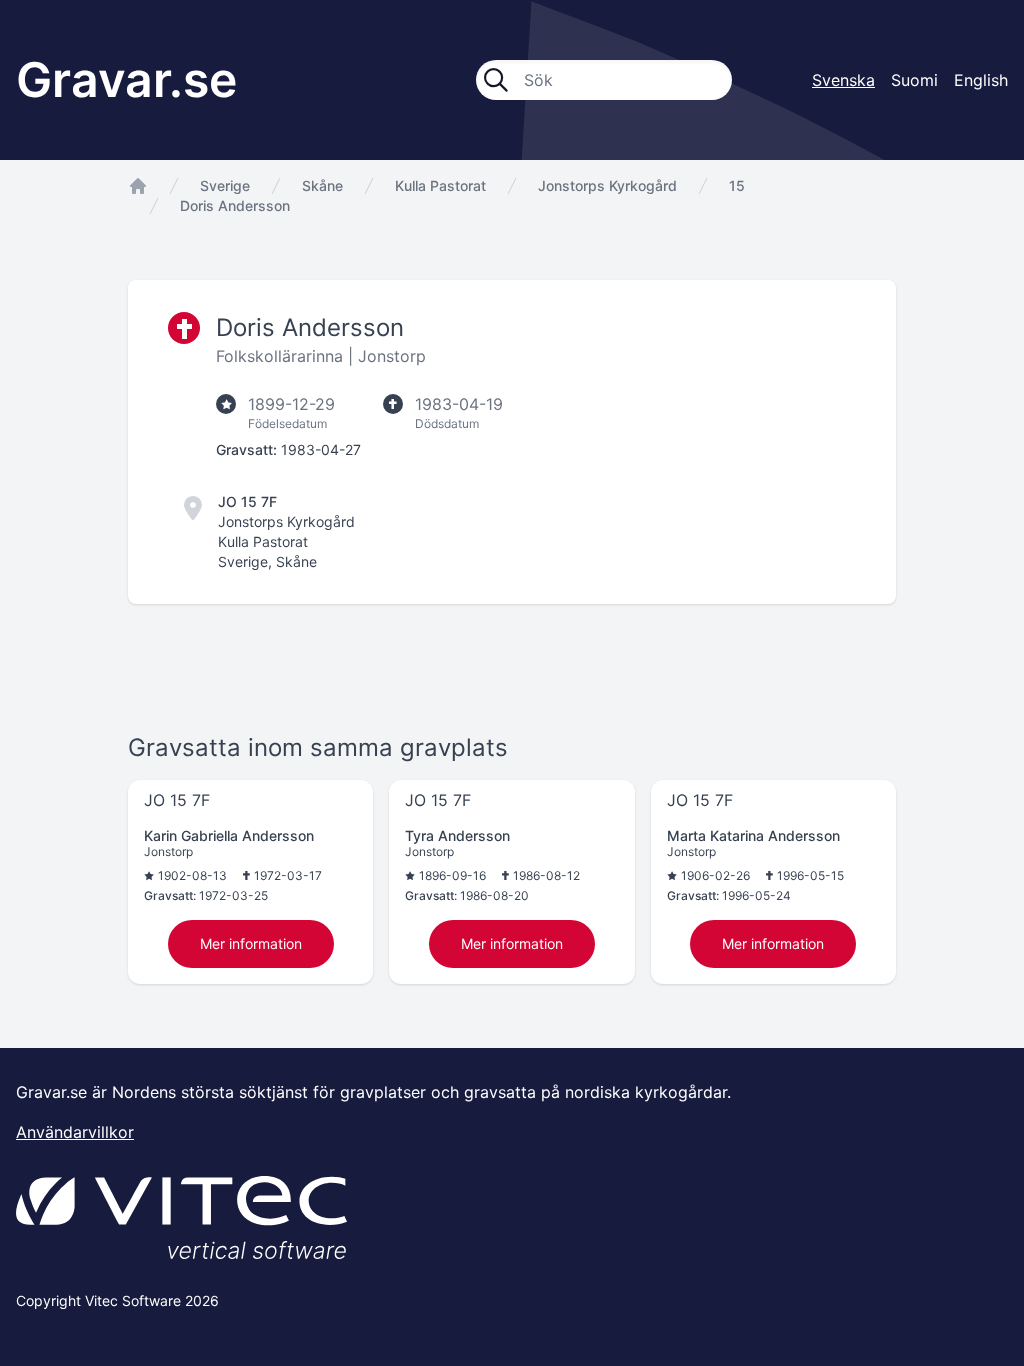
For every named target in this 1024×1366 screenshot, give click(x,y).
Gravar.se (126, 79)
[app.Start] (138, 186)
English (981, 80)
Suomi (914, 80)
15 (737, 185)
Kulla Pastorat (440, 185)
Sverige (225, 185)
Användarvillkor (75, 1132)
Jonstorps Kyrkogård (607, 185)
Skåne (322, 185)
